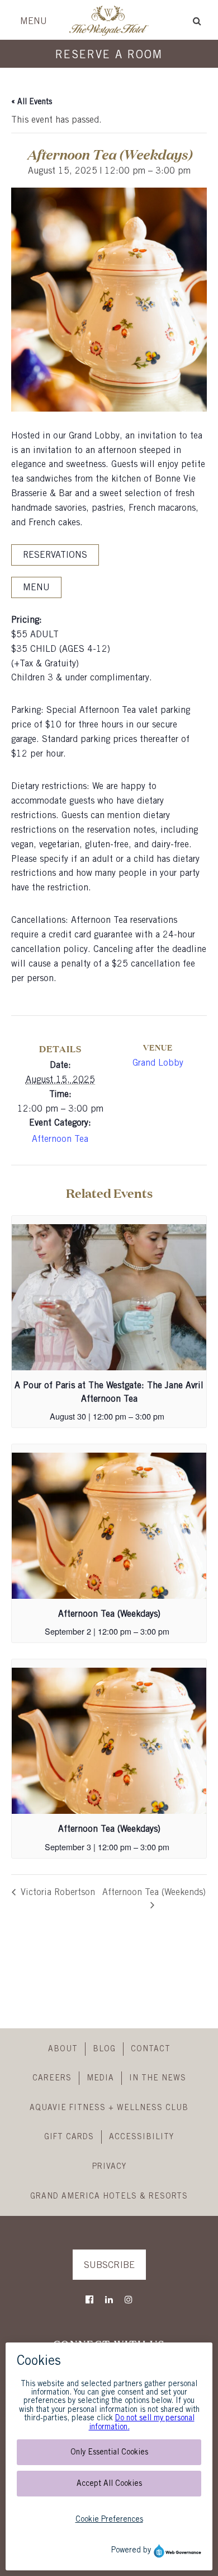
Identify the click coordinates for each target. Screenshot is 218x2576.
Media (100, 2078)
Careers (52, 2078)
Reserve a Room (109, 55)
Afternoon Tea (60, 1139)
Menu (34, 22)
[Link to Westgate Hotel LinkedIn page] (109, 2300)
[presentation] (109, 1297)
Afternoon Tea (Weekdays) (109, 1614)
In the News (158, 2078)
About (63, 2049)
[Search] (197, 21)
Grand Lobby (158, 1063)
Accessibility (141, 2137)
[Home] (109, 34)
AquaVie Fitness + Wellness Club (109, 2108)
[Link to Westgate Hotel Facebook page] (89, 2300)
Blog (104, 2049)
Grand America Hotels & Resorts (109, 2196)
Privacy (109, 2167)
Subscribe (109, 2265)
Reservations (55, 555)
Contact (151, 2049)
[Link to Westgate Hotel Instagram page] (129, 2300)
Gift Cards (69, 2137)
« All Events (32, 102)
